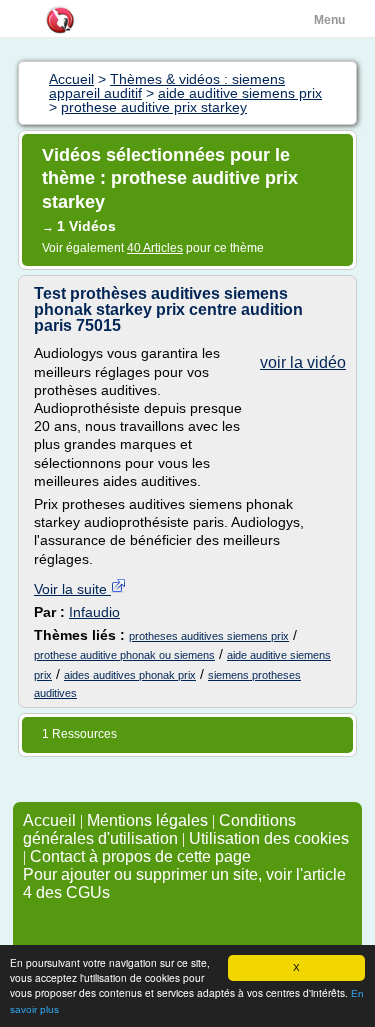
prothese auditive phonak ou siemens (124, 655)
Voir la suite (72, 589)
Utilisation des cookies (269, 838)
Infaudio (94, 612)
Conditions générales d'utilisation (159, 829)
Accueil (49, 820)
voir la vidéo (303, 362)
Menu (329, 20)
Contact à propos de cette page (140, 856)
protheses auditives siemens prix (209, 636)
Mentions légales (147, 820)
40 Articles (155, 248)
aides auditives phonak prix (130, 675)
